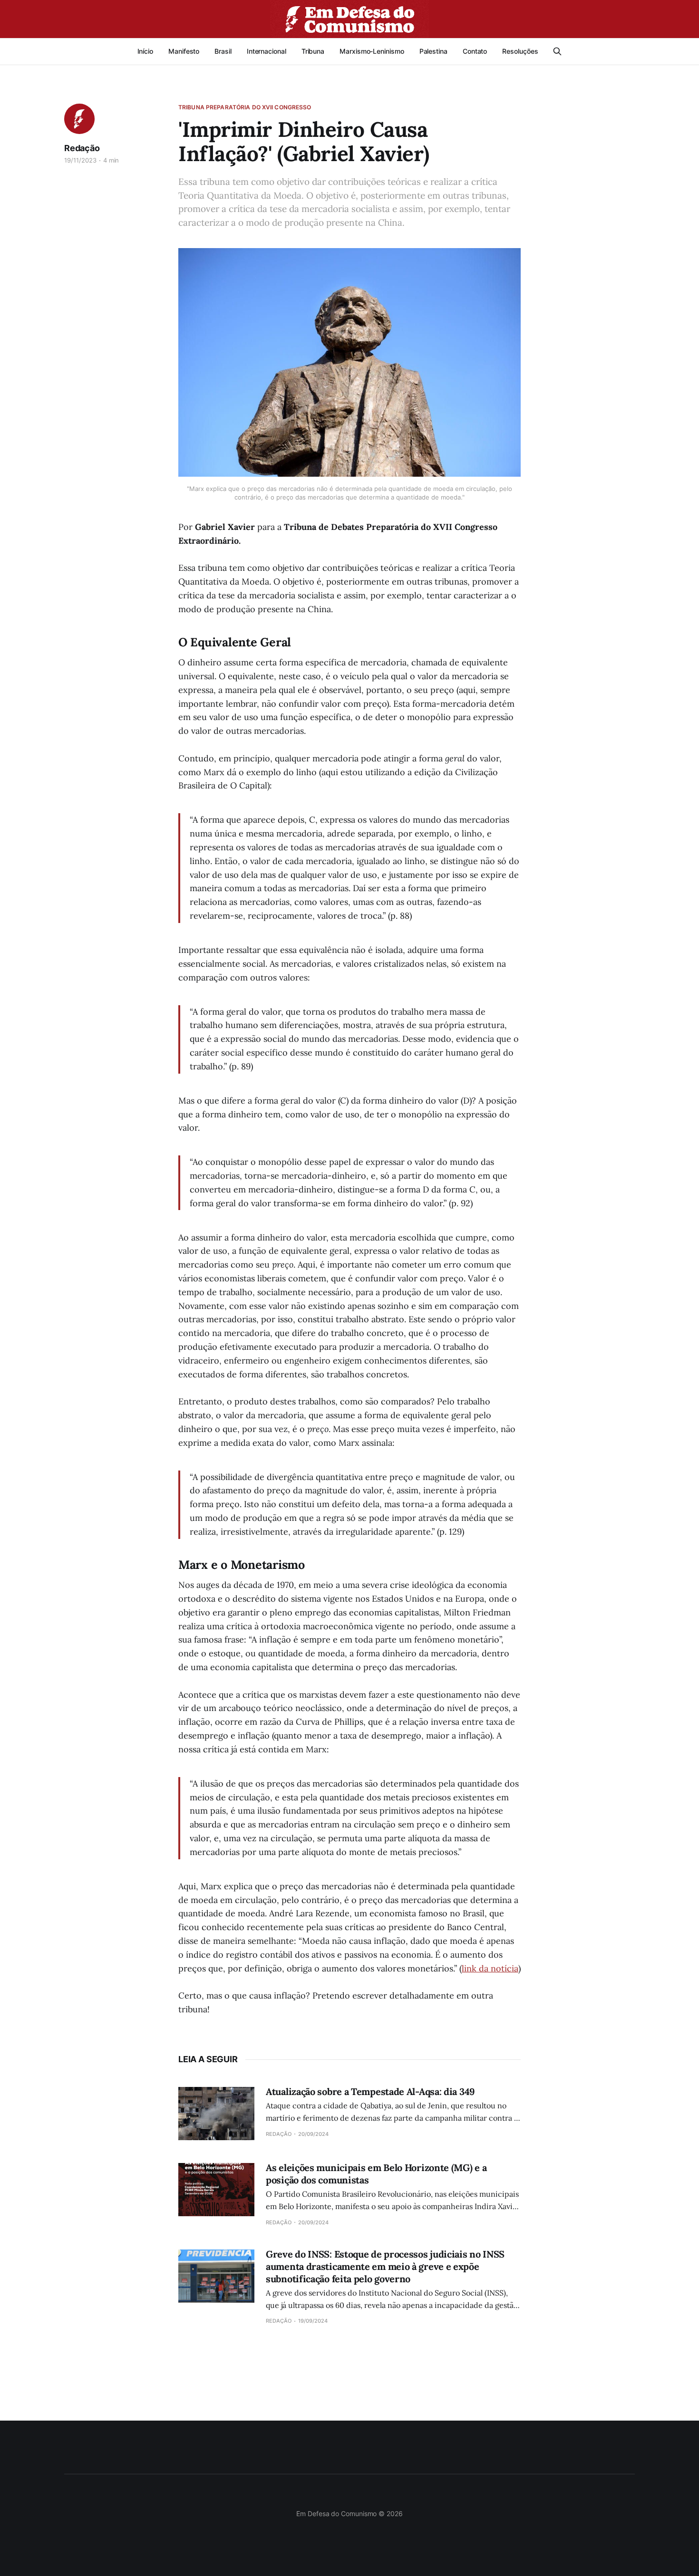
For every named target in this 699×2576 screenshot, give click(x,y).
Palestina (433, 51)
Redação (82, 148)
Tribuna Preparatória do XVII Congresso (245, 107)
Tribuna (313, 51)
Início (146, 51)
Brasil (223, 51)
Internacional (267, 51)
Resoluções (520, 51)
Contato (475, 51)
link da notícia (490, 1968)
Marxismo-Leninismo (372, 51)
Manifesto (184, 51)
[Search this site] (557, 51)
